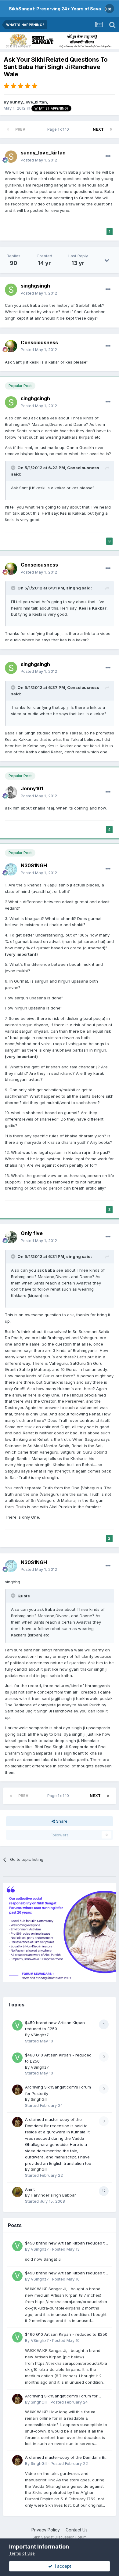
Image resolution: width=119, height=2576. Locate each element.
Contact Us (77, 2530)
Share (61, 1821)
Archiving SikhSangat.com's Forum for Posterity (61, 2396)
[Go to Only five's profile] (11, 1237)
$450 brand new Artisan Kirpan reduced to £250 (66, 2243)
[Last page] (111, 129)
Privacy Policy (46, 2530)
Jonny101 (32, 788)
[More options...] (108, 156)
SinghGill (39, 2099)
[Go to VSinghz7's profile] (17, 2025)
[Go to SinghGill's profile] (17, 2090)
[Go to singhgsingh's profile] (11, 290)
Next (98, 129)
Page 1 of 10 (59, 129)
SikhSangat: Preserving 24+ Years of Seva (55, 9)
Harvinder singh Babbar (53, 2195)
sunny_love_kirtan (28, 102)
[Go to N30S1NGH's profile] (11, 869)
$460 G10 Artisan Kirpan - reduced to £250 (66, 2334)
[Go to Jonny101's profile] (11, 792)
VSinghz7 (40, 2035)
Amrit (30, 2189)
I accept (62, 2566)
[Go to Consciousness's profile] (11, 346)
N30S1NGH (34, 865)
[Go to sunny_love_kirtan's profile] (11, 157)
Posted (39, 160)
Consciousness (39, 342)
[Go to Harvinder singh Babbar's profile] (17, 2192)
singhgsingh (35, 286)
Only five (32, 1233)
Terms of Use (22, 2553)
